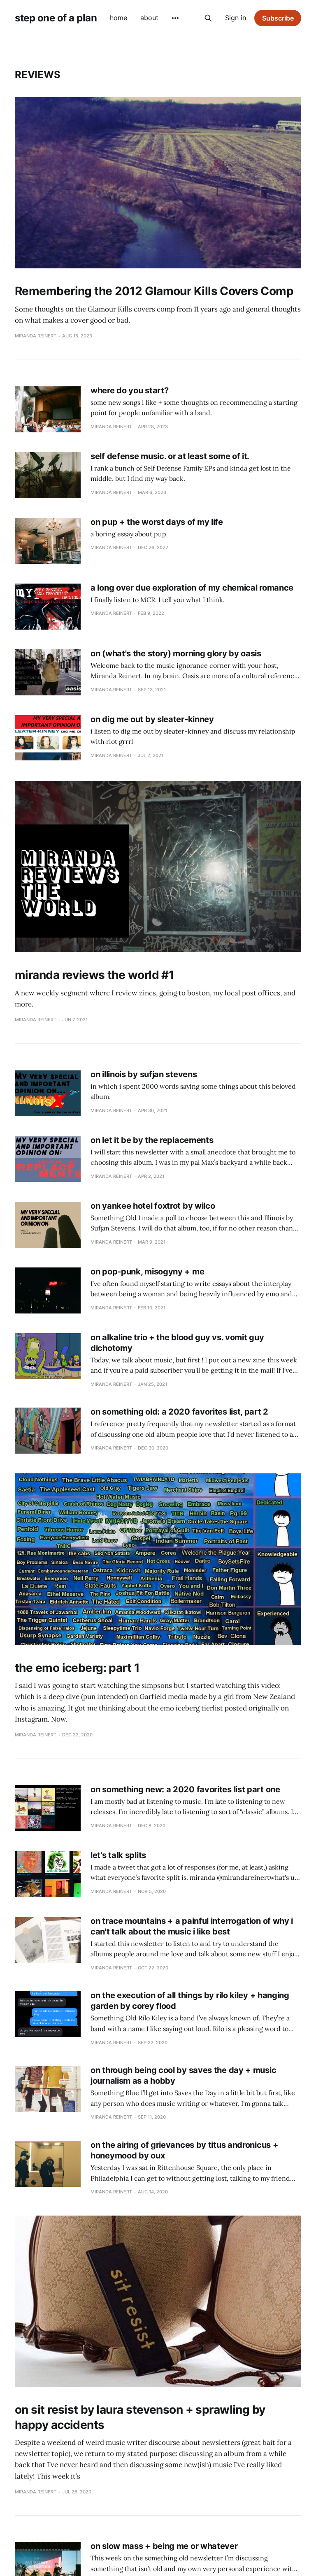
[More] (175, 18)
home (118, 18)
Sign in (236, 18)
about (149, 18)
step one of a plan (56, 18)
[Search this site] (208, 18)
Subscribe (278, 18)
